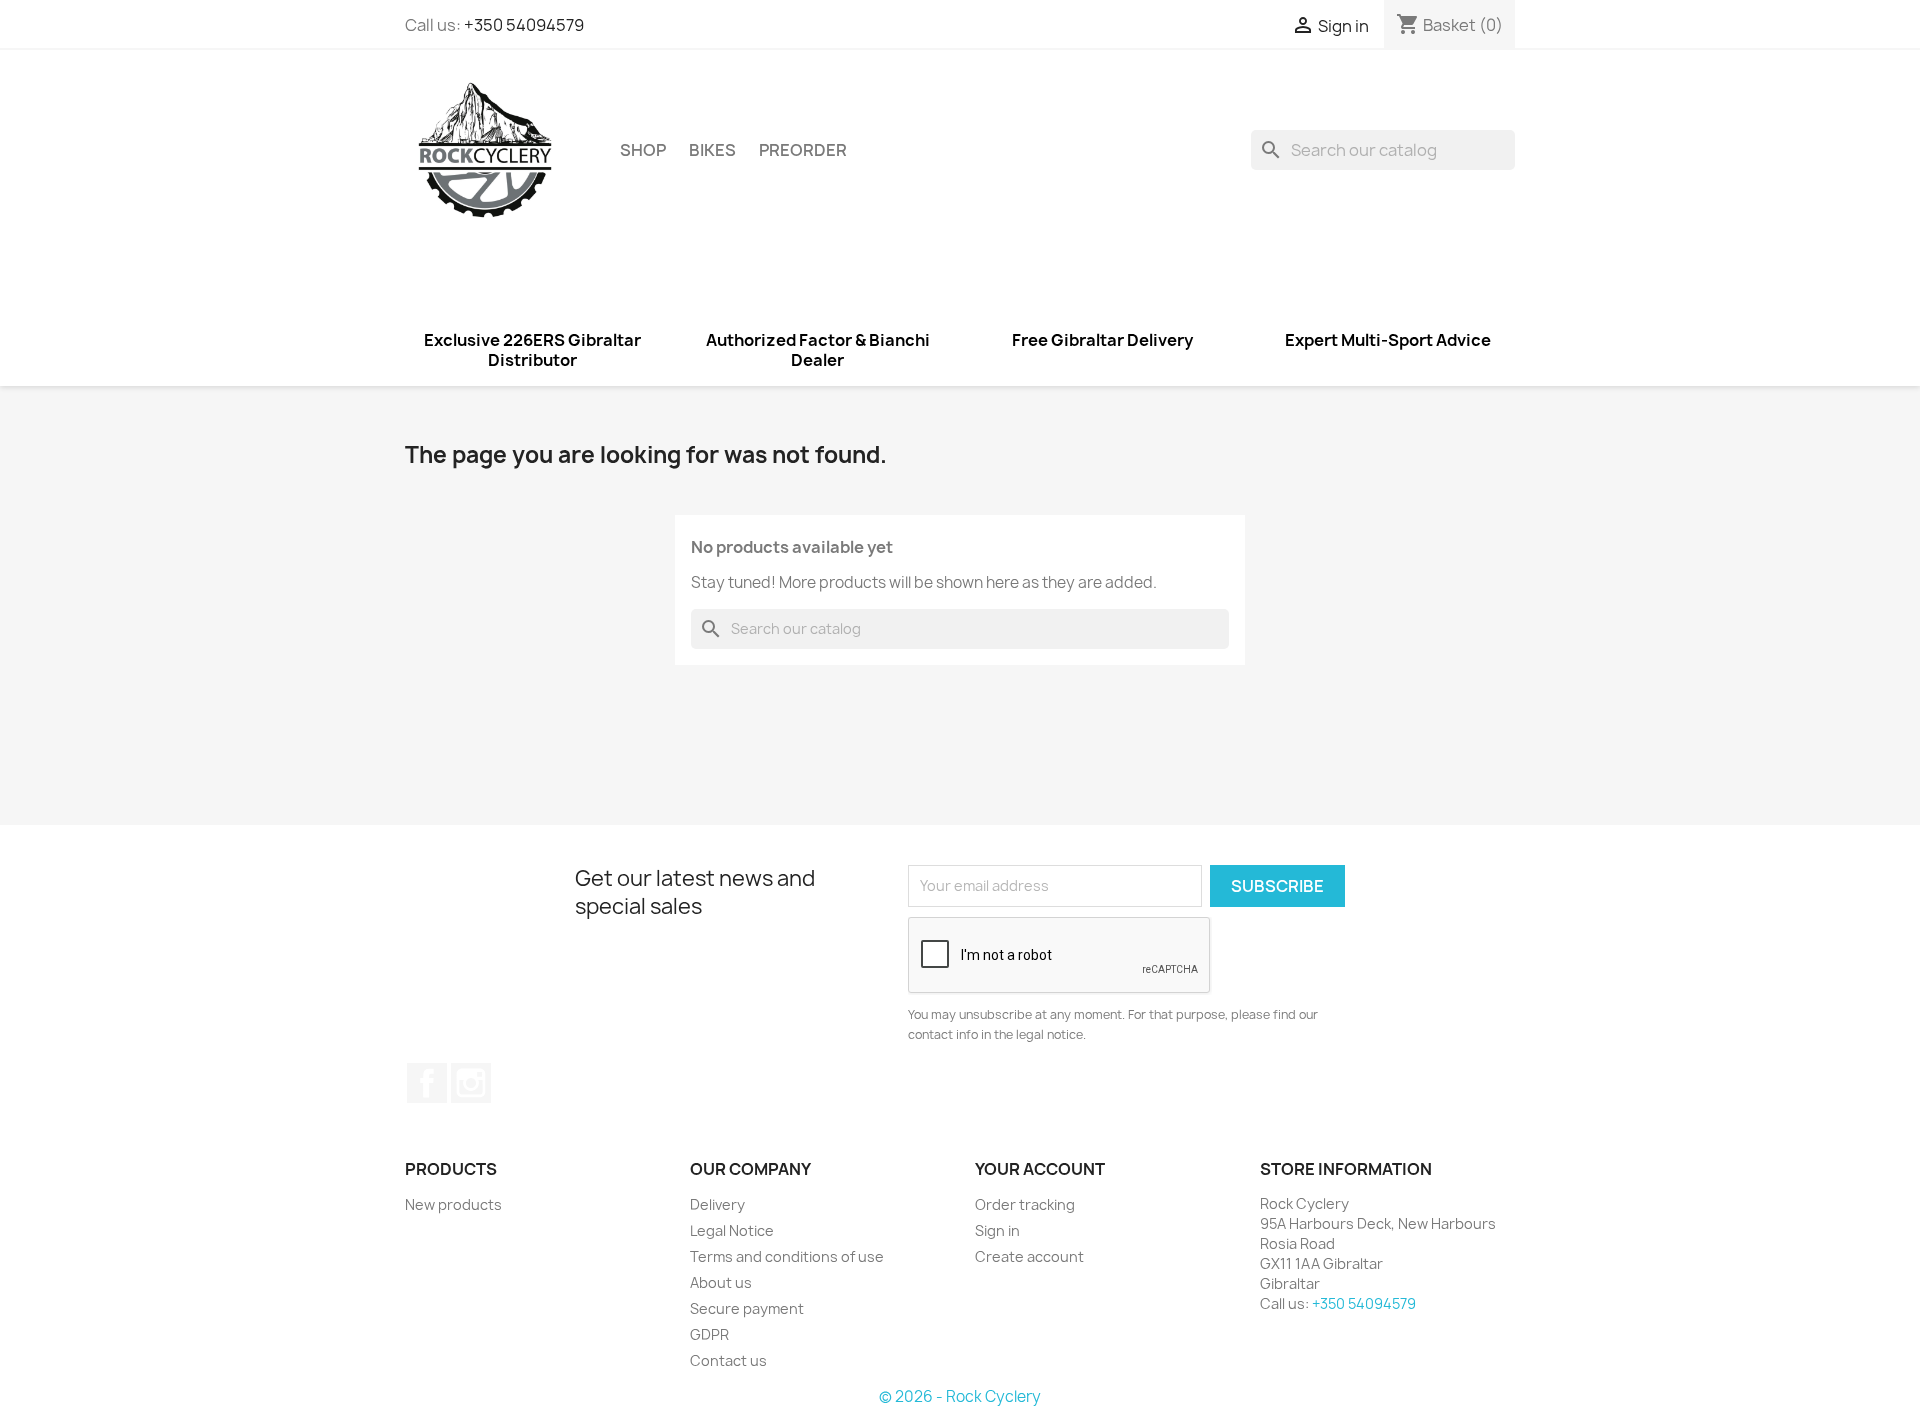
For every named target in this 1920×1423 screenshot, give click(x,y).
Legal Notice (732, 1230)
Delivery (717, 1204)
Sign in (997, 1230)
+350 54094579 (524, 25)
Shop (643, 150)
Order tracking (1025, 1204)
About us (721, 1282)
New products (453, 1204)
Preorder (803, 150)
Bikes (712, 150)
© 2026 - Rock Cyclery (960, 1396)
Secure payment (747, 1308)
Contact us (728, 1360)
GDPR (709, 1334)
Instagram (471, 1083)
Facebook (427, 1083)
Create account (1029, 1256)
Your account (1040, 1169)
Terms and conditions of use (787, 1256)
